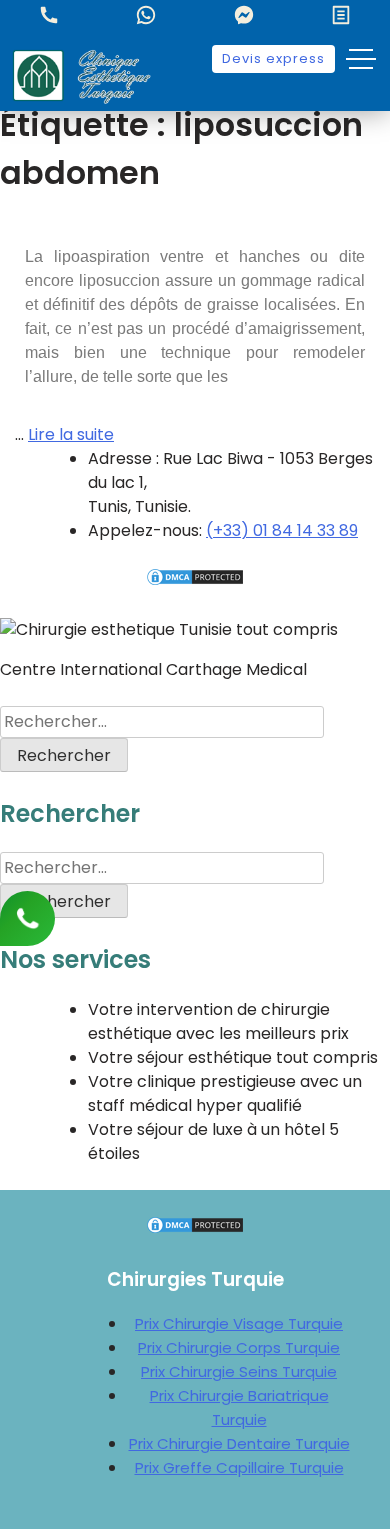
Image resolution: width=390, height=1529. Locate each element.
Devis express (273, 58)
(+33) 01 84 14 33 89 (282, 530)
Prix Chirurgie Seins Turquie (239, 1371)
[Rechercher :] (162, 721)
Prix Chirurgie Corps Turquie (239, 1347)
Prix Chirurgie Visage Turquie (239, 1323)
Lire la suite (71, 434)
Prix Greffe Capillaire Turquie (239, 1467)
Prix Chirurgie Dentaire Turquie (239, 1443)
